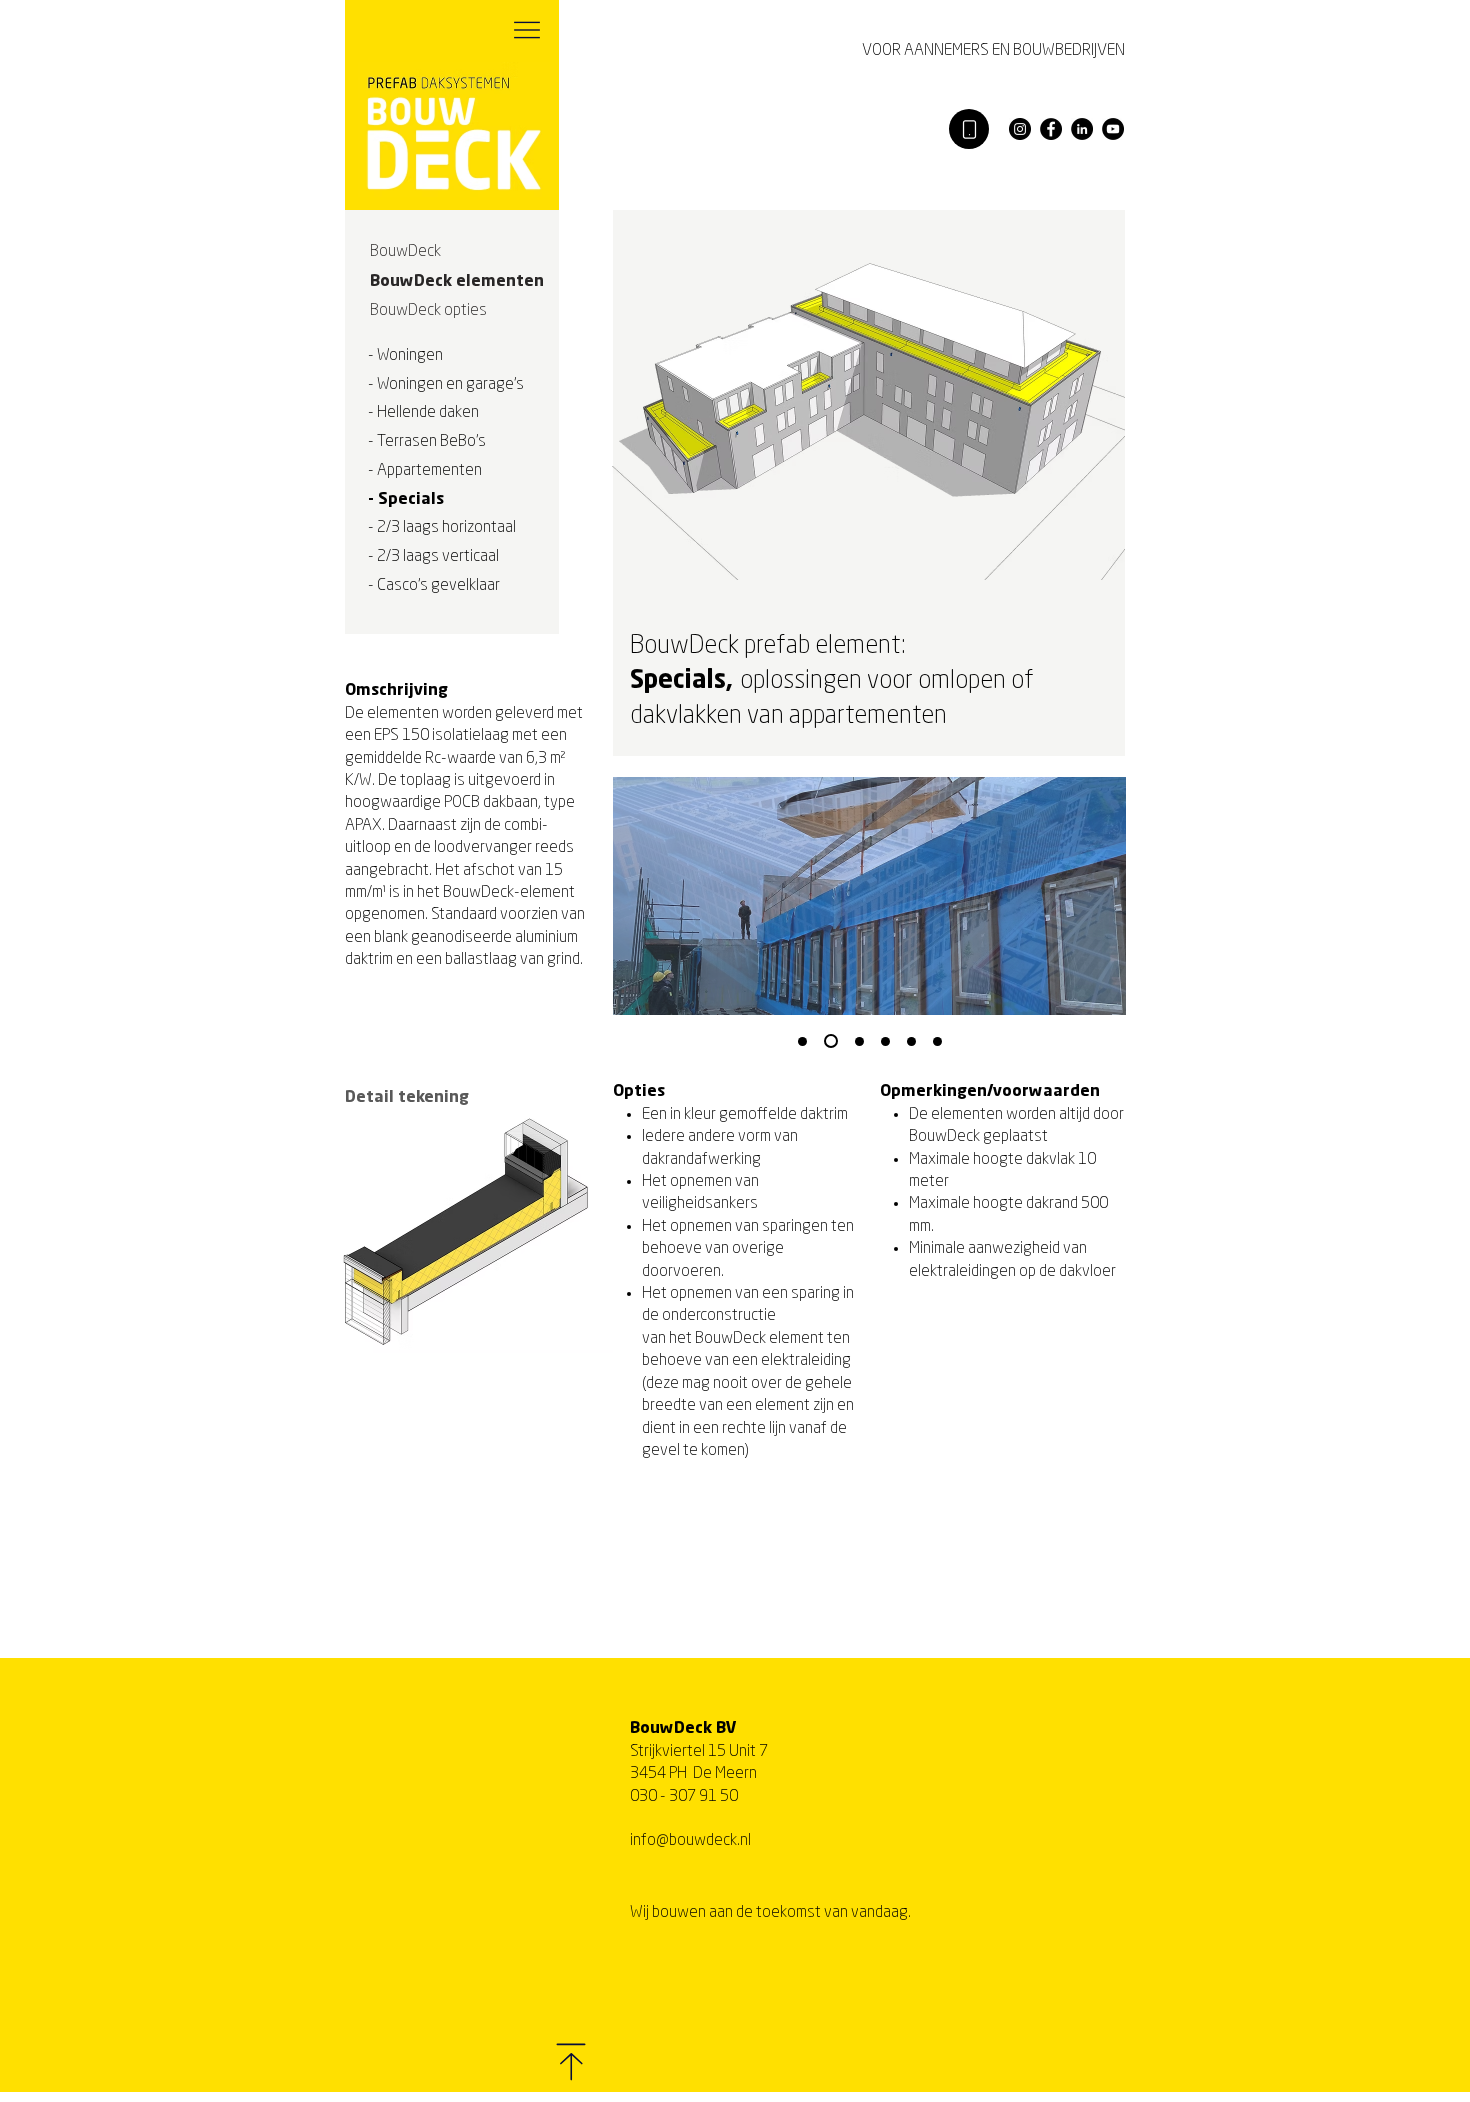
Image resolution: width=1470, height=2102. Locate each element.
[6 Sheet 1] (831, 1041)
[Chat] (527, 30)
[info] (969, 129)
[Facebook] (1051, 129)
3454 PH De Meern (693, 1774)
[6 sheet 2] (859, 1041)
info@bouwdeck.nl (690, 1841)
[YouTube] (1113, 129)
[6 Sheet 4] (911, 1041)
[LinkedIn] (1082, 129)
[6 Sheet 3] (885, 1041)
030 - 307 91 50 (684, 1797)
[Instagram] (1020, 129)
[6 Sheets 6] (802, 1041)
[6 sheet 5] (937, 1041)
